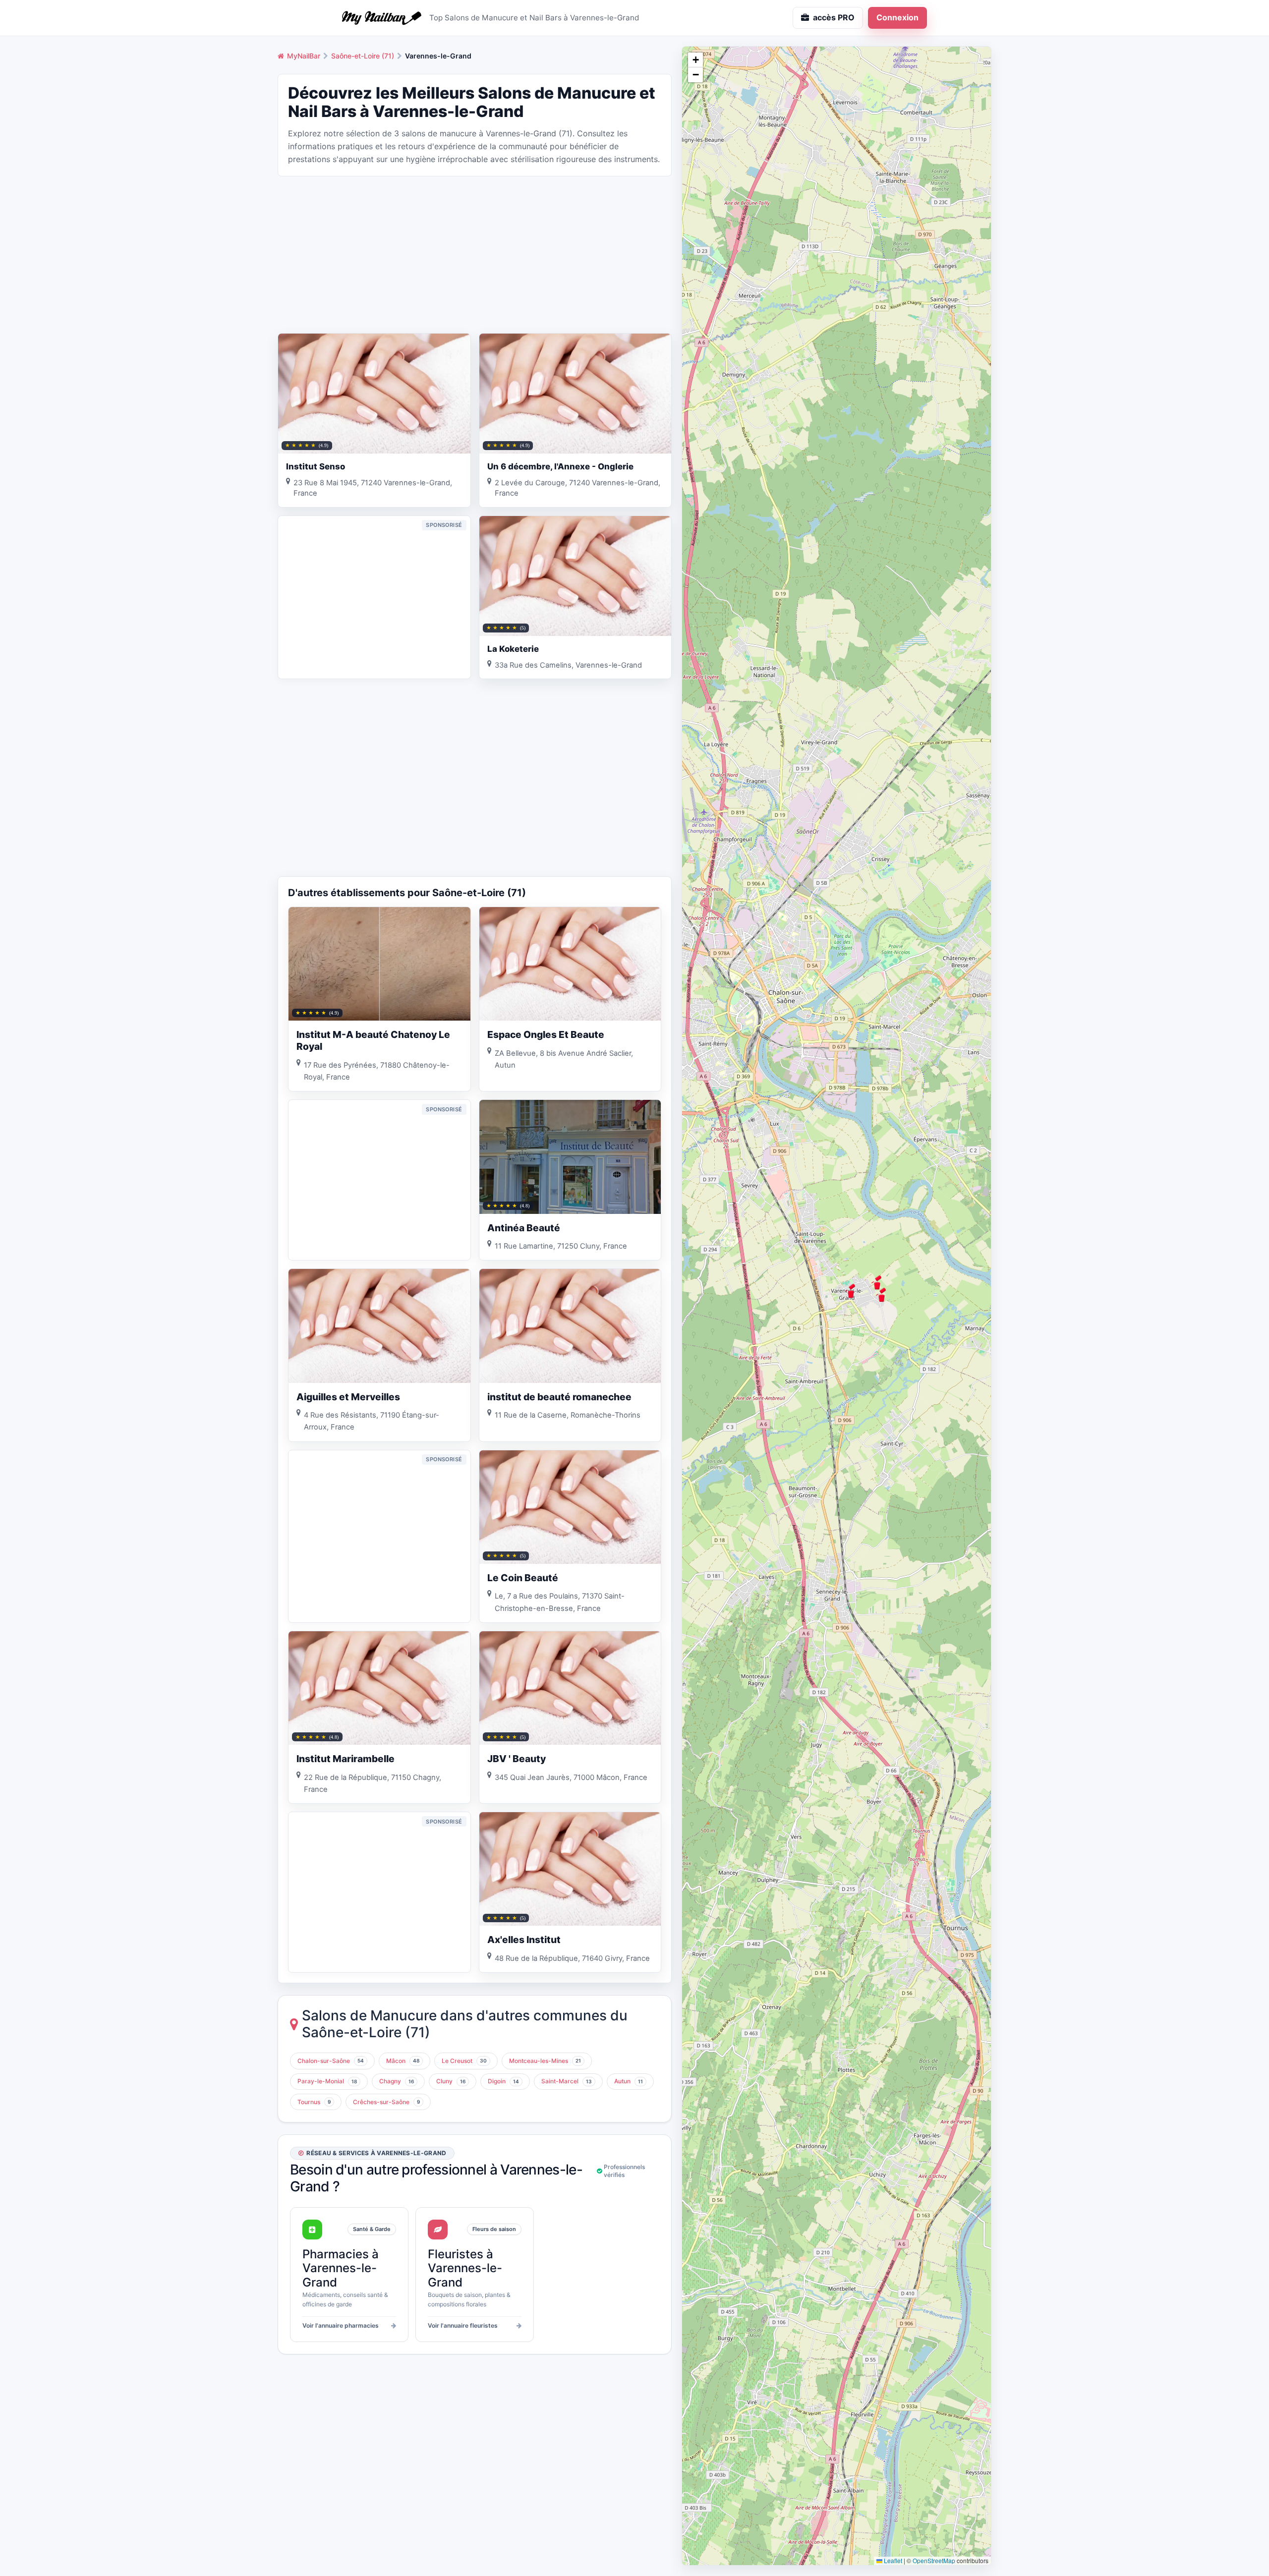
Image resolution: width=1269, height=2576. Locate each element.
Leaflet (892, 2560)
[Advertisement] (475, 254)
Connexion (897, 17)
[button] (851, 1291)
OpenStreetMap (934, 2560)
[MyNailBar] (382, 18)
